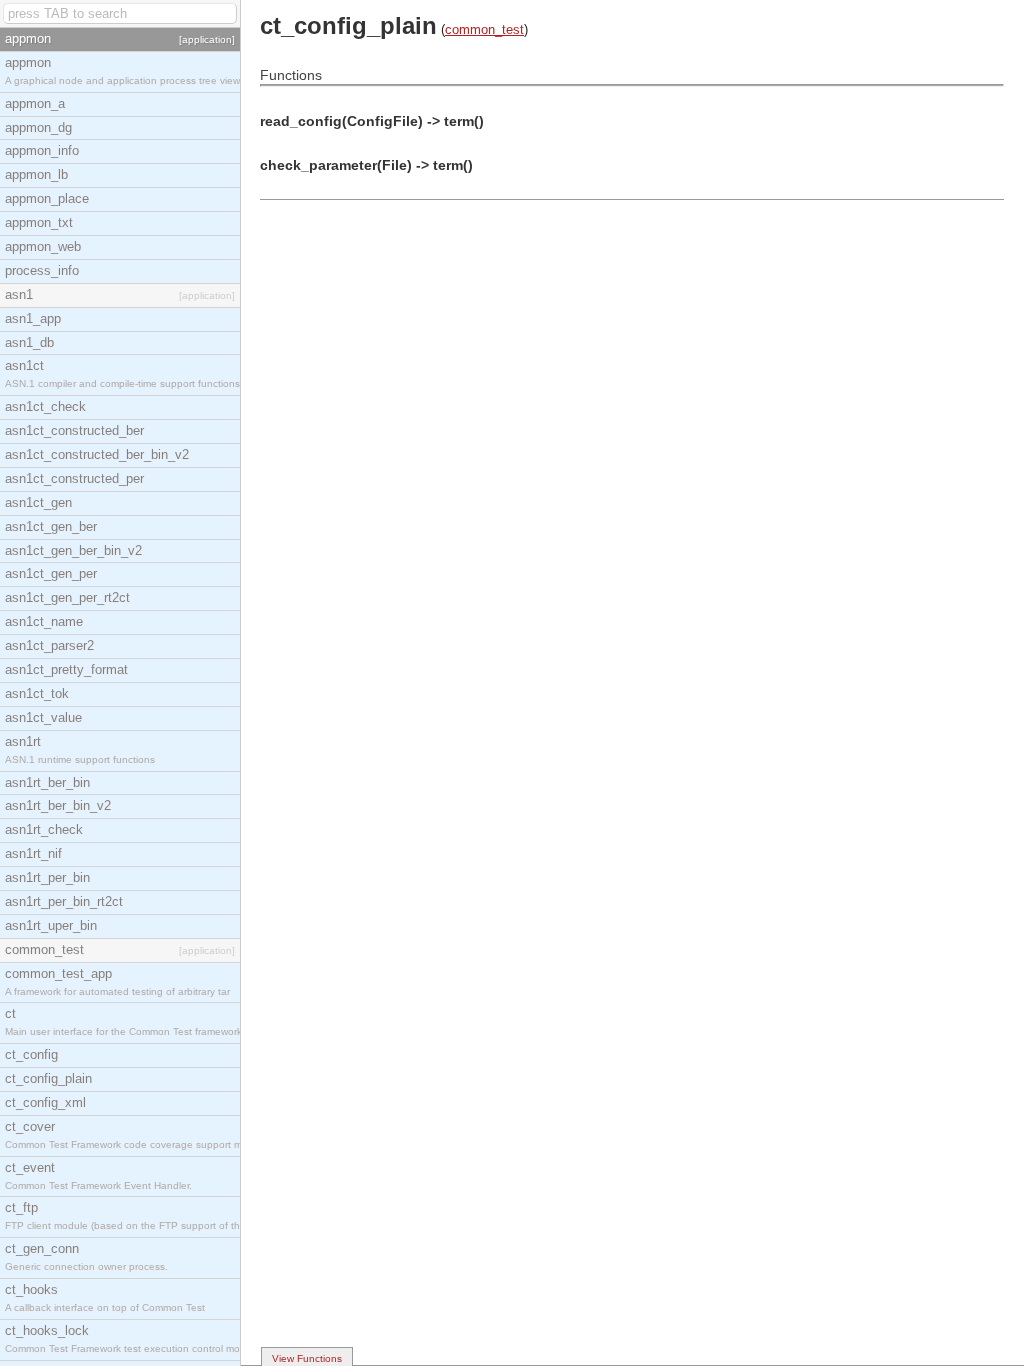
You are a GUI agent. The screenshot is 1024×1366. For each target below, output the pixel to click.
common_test (484, 29)
